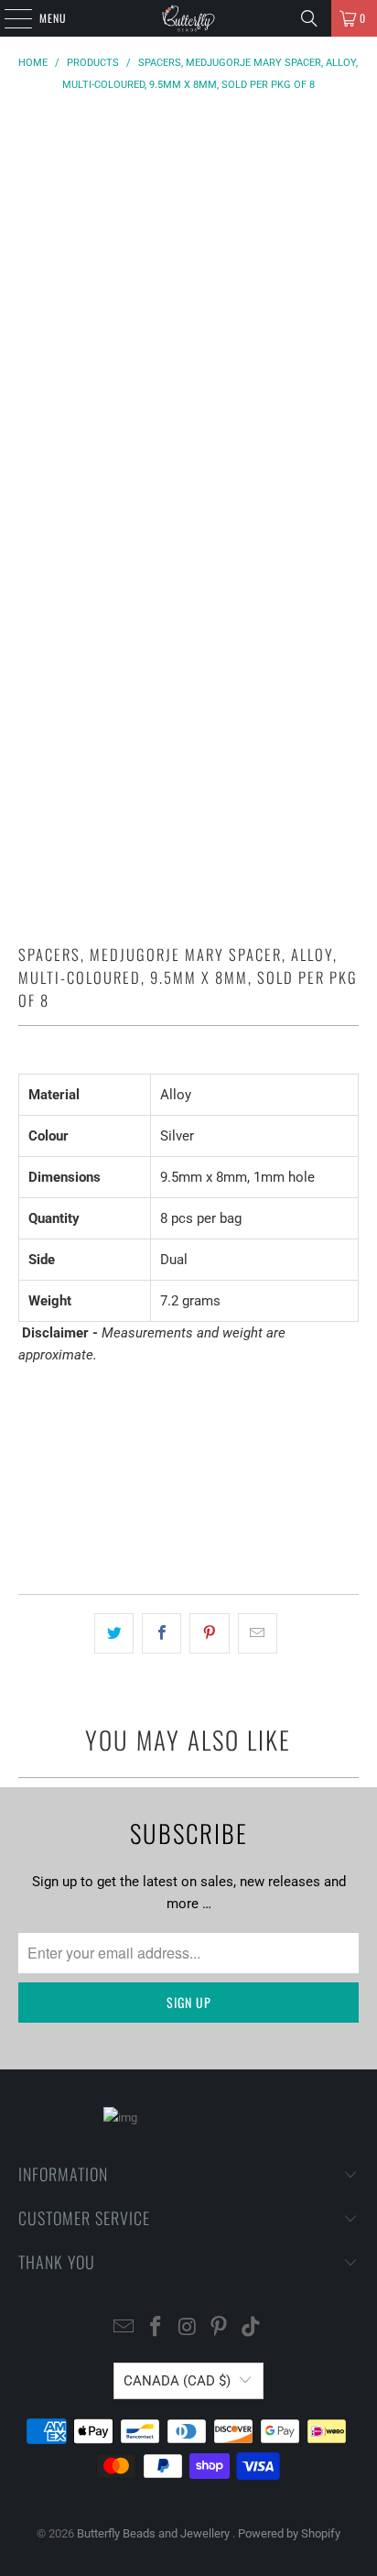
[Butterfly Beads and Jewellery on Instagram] (188, 2328)
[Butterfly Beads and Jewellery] (188, 18)
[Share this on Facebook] (162, 1633)
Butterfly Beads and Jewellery (155, 2533)
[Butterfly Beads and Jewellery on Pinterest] (220, 2328)
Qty (27, 1390)
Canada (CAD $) (177, 2381)
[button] (188, 1528)
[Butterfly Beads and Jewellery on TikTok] (252, 2328)
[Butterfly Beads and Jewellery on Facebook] (156, 2328)
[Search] (309, 18)
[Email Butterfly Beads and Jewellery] (124, 2328)
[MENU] (8, 18)
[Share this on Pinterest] (209, 1633)
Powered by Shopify (289, 2533)
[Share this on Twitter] (114, 1633)
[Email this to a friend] (258, 1633)
